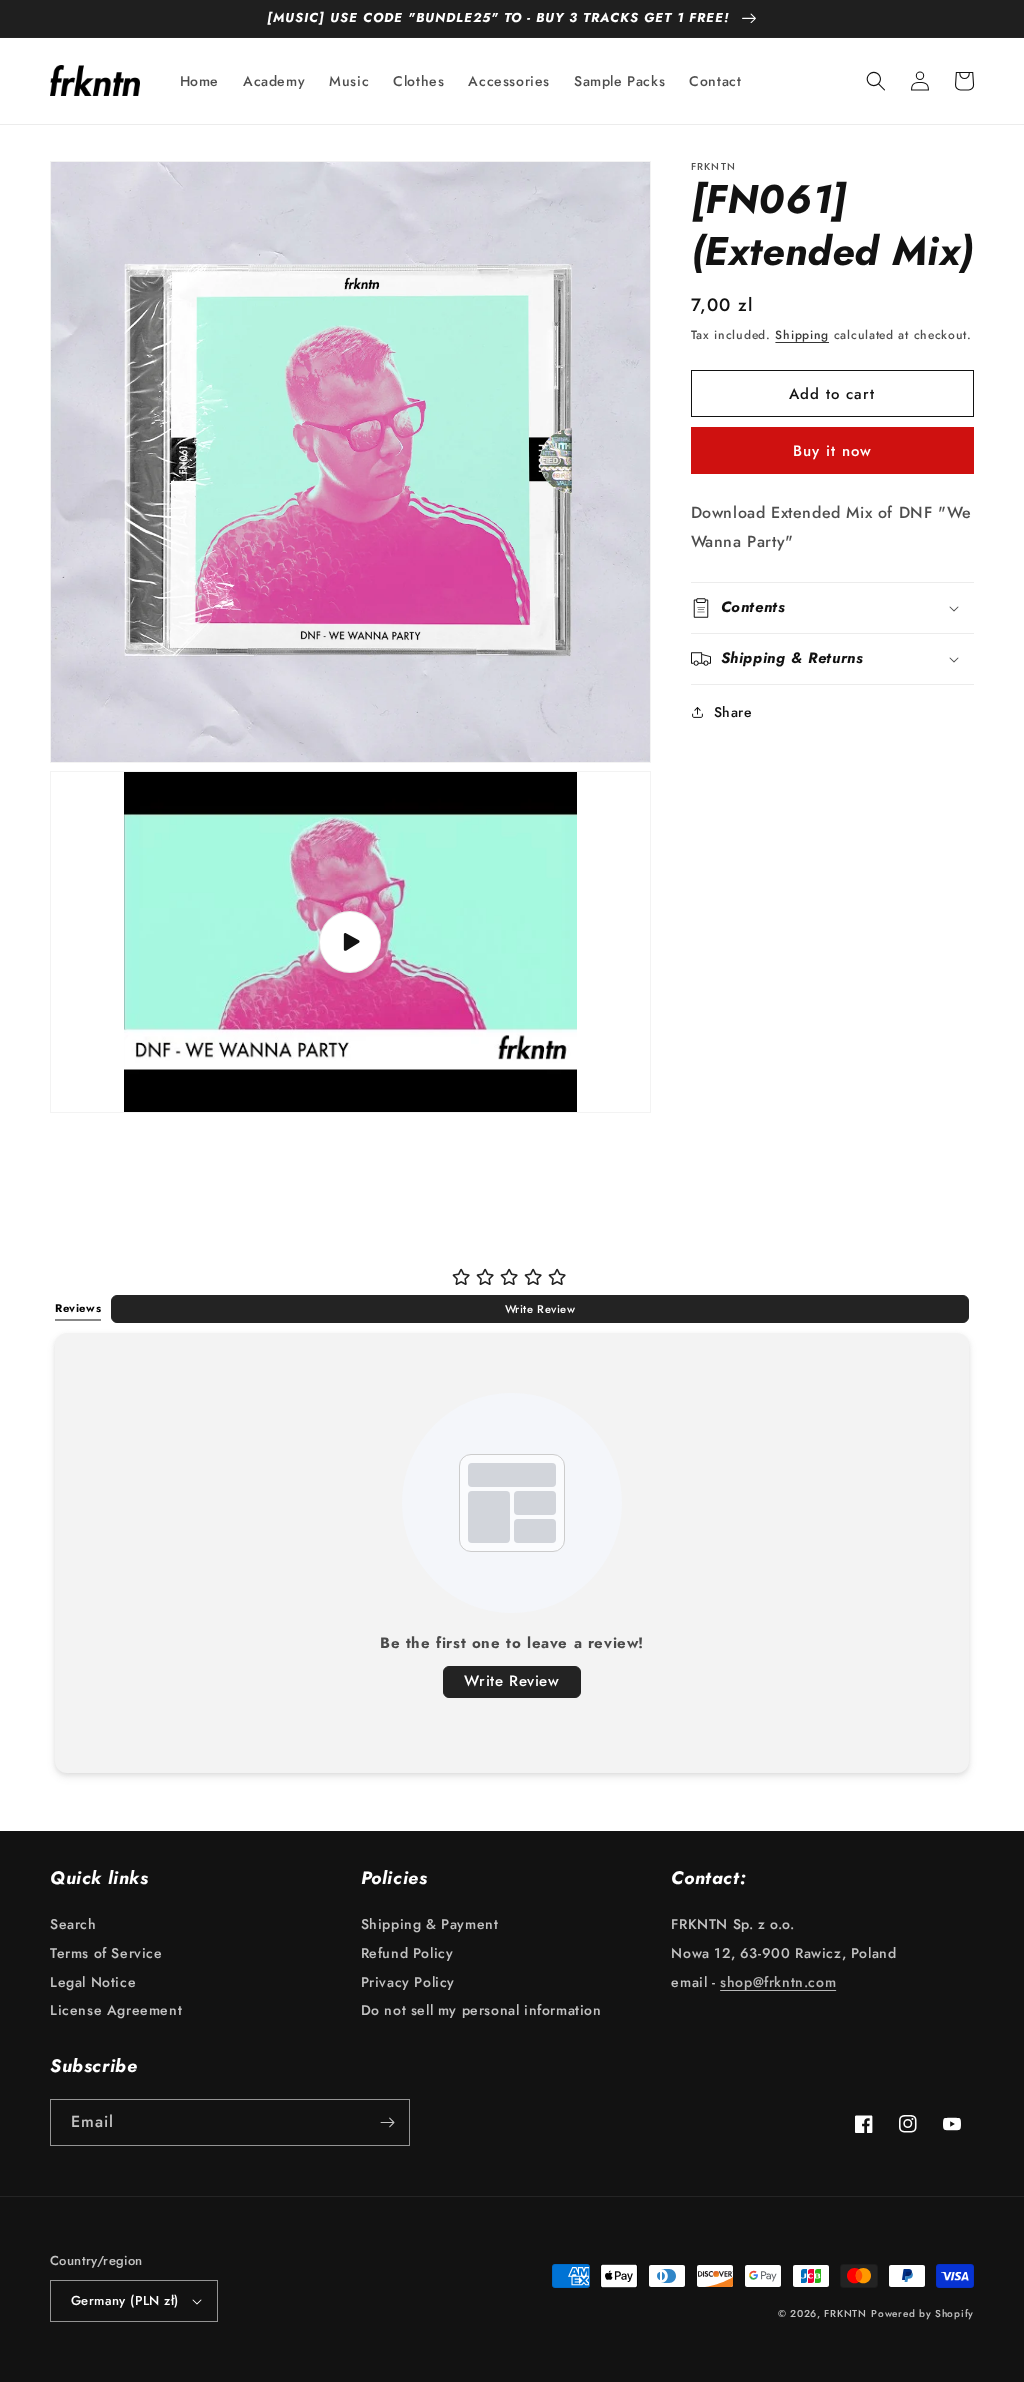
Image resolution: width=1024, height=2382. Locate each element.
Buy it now (832, 451)
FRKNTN (845, 2313)
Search (73, 1926)
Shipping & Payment (430, 1926)
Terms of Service (106, 1953)
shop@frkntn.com (778, 1982)
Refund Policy (407, 1953)
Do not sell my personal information (481, 2010)
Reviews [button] (78, 1308)
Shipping (802, 335)
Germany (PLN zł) (124, 2300)
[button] (876, 81)
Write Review (540, 1309)
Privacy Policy (408, 1982)
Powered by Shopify (922, 2313)
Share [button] (733, 712)
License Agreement (116, 2010)
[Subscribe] (387, 2122)
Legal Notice (93, 1982)
